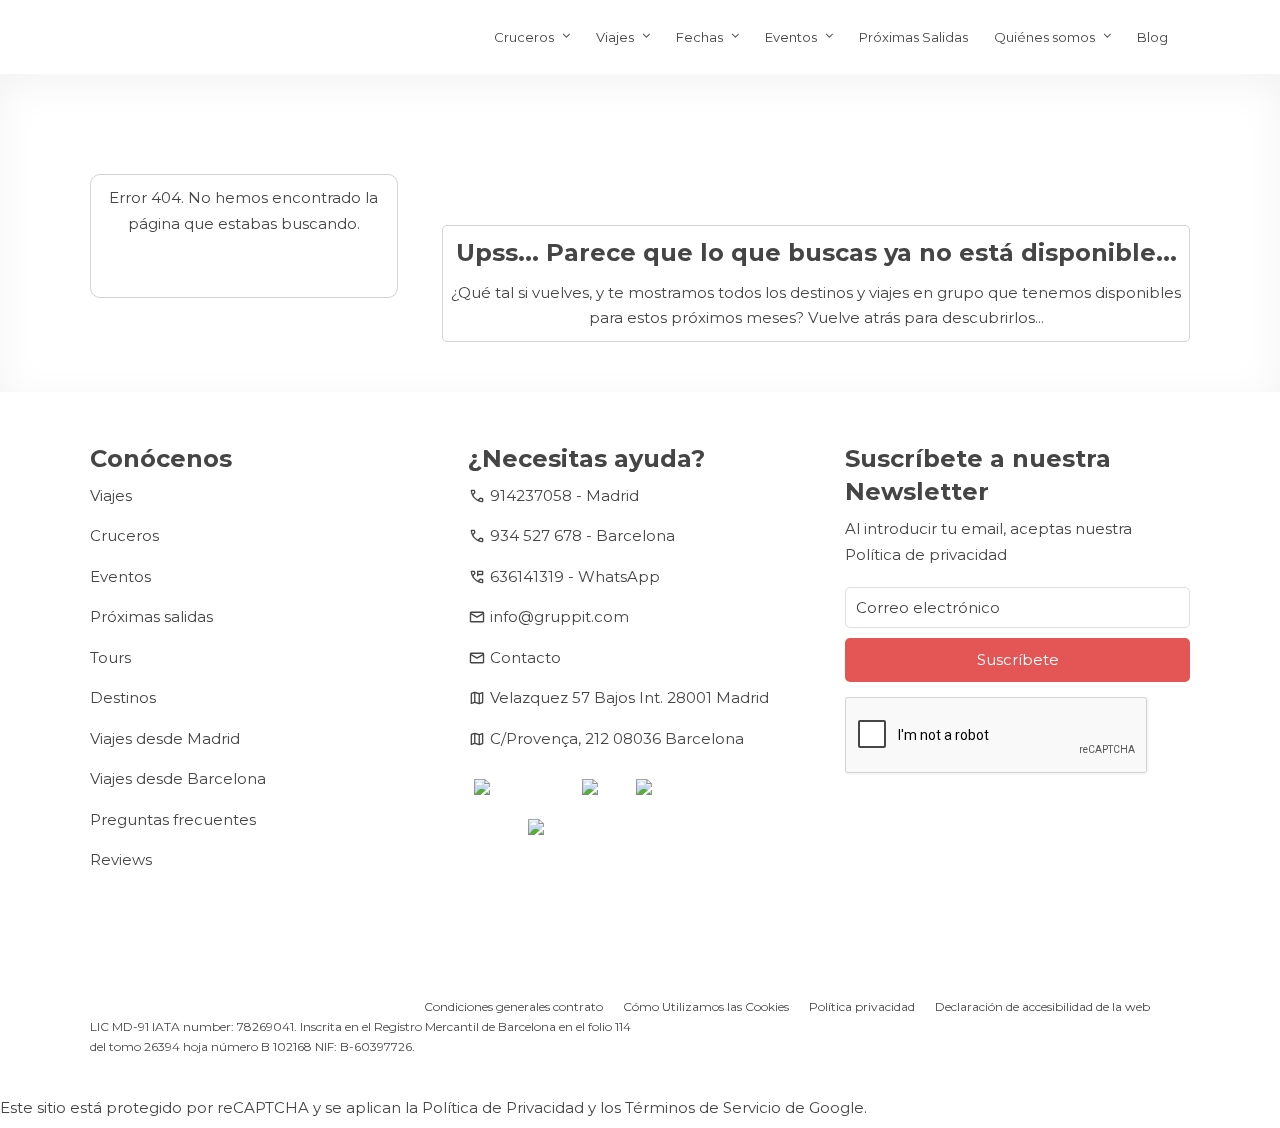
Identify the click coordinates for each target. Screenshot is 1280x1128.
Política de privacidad (926, 554)
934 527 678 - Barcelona (582, 535)
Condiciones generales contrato (513, 1006)
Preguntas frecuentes (173, 819)
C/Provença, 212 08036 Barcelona (617, 738)
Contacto (525, 657)
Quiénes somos (1044, 37)
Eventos (791, 37)
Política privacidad (862, 1006)
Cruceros (524, 37)
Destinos (123, 697)
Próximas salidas (151, 616)
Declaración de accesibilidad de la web (1042, 1006)
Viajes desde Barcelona (178, 778)
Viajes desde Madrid (165, 738)
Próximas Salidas (913, 37)
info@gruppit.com (559, 616)
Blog (1152, 37)
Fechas (699, 37)
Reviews (121, 859)
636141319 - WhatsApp (575, 576)
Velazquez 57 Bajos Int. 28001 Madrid (629, 697)
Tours (110, 657)
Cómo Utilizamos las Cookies (706, 1006)
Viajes (615, 37)
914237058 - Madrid (564, 495)
